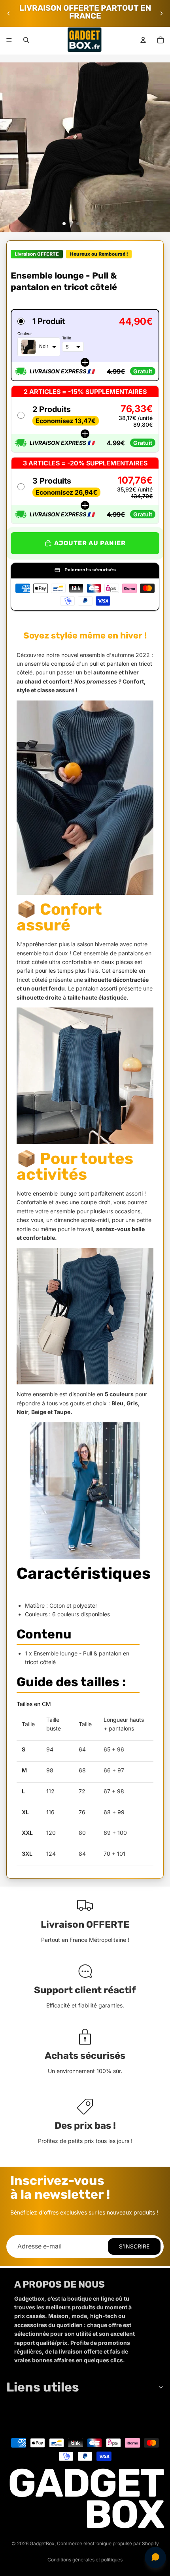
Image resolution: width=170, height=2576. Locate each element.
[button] (85, 345)
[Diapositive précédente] (9, 13)
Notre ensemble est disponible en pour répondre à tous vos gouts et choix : (82, 1403)
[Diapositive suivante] (161, 13)
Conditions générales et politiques (85, 2560)
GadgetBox (42, 2543)
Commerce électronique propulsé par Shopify (108, 2543)
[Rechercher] (26, 40)
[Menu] (9, 40)
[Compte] (143, 40)
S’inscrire (134, 2246)
